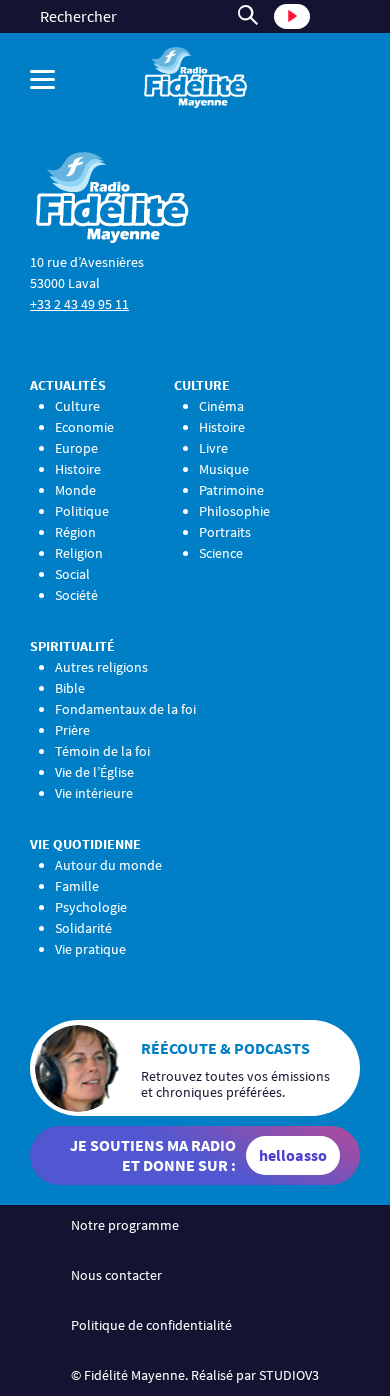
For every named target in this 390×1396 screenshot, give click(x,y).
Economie (84, 427)
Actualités (68, 385)
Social (72, 574)
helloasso (293, 1155)
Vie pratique (90, 949)
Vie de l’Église (94, 772)
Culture (77, 406)
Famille (77, 886)
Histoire (78, 469)
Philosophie (234, 511)
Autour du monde (108, 865)
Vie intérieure (94, 793)
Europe (76, 448)
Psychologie (91, 907)
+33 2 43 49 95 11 (79, 304)
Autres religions (101, 667)
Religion (79, 553)
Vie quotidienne (85, 844)
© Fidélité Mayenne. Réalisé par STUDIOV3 (195, 1375)
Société (76, 595)
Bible (70, 688)
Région (75, 532)
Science (221, 553)
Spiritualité (72, 646)
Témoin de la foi (102, 751)
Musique (224, 469)
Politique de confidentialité (151, 1325)
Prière (72, 730)
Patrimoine (231, 490)
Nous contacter (116, 1275)
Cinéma (221, 406)
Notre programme (125, 1225)
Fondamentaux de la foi (125, 709)
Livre (213, 448)
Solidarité (83, 928)
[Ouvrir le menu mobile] (55, 79)
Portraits (225, 532)
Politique (82, 511)
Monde (75, 490)
